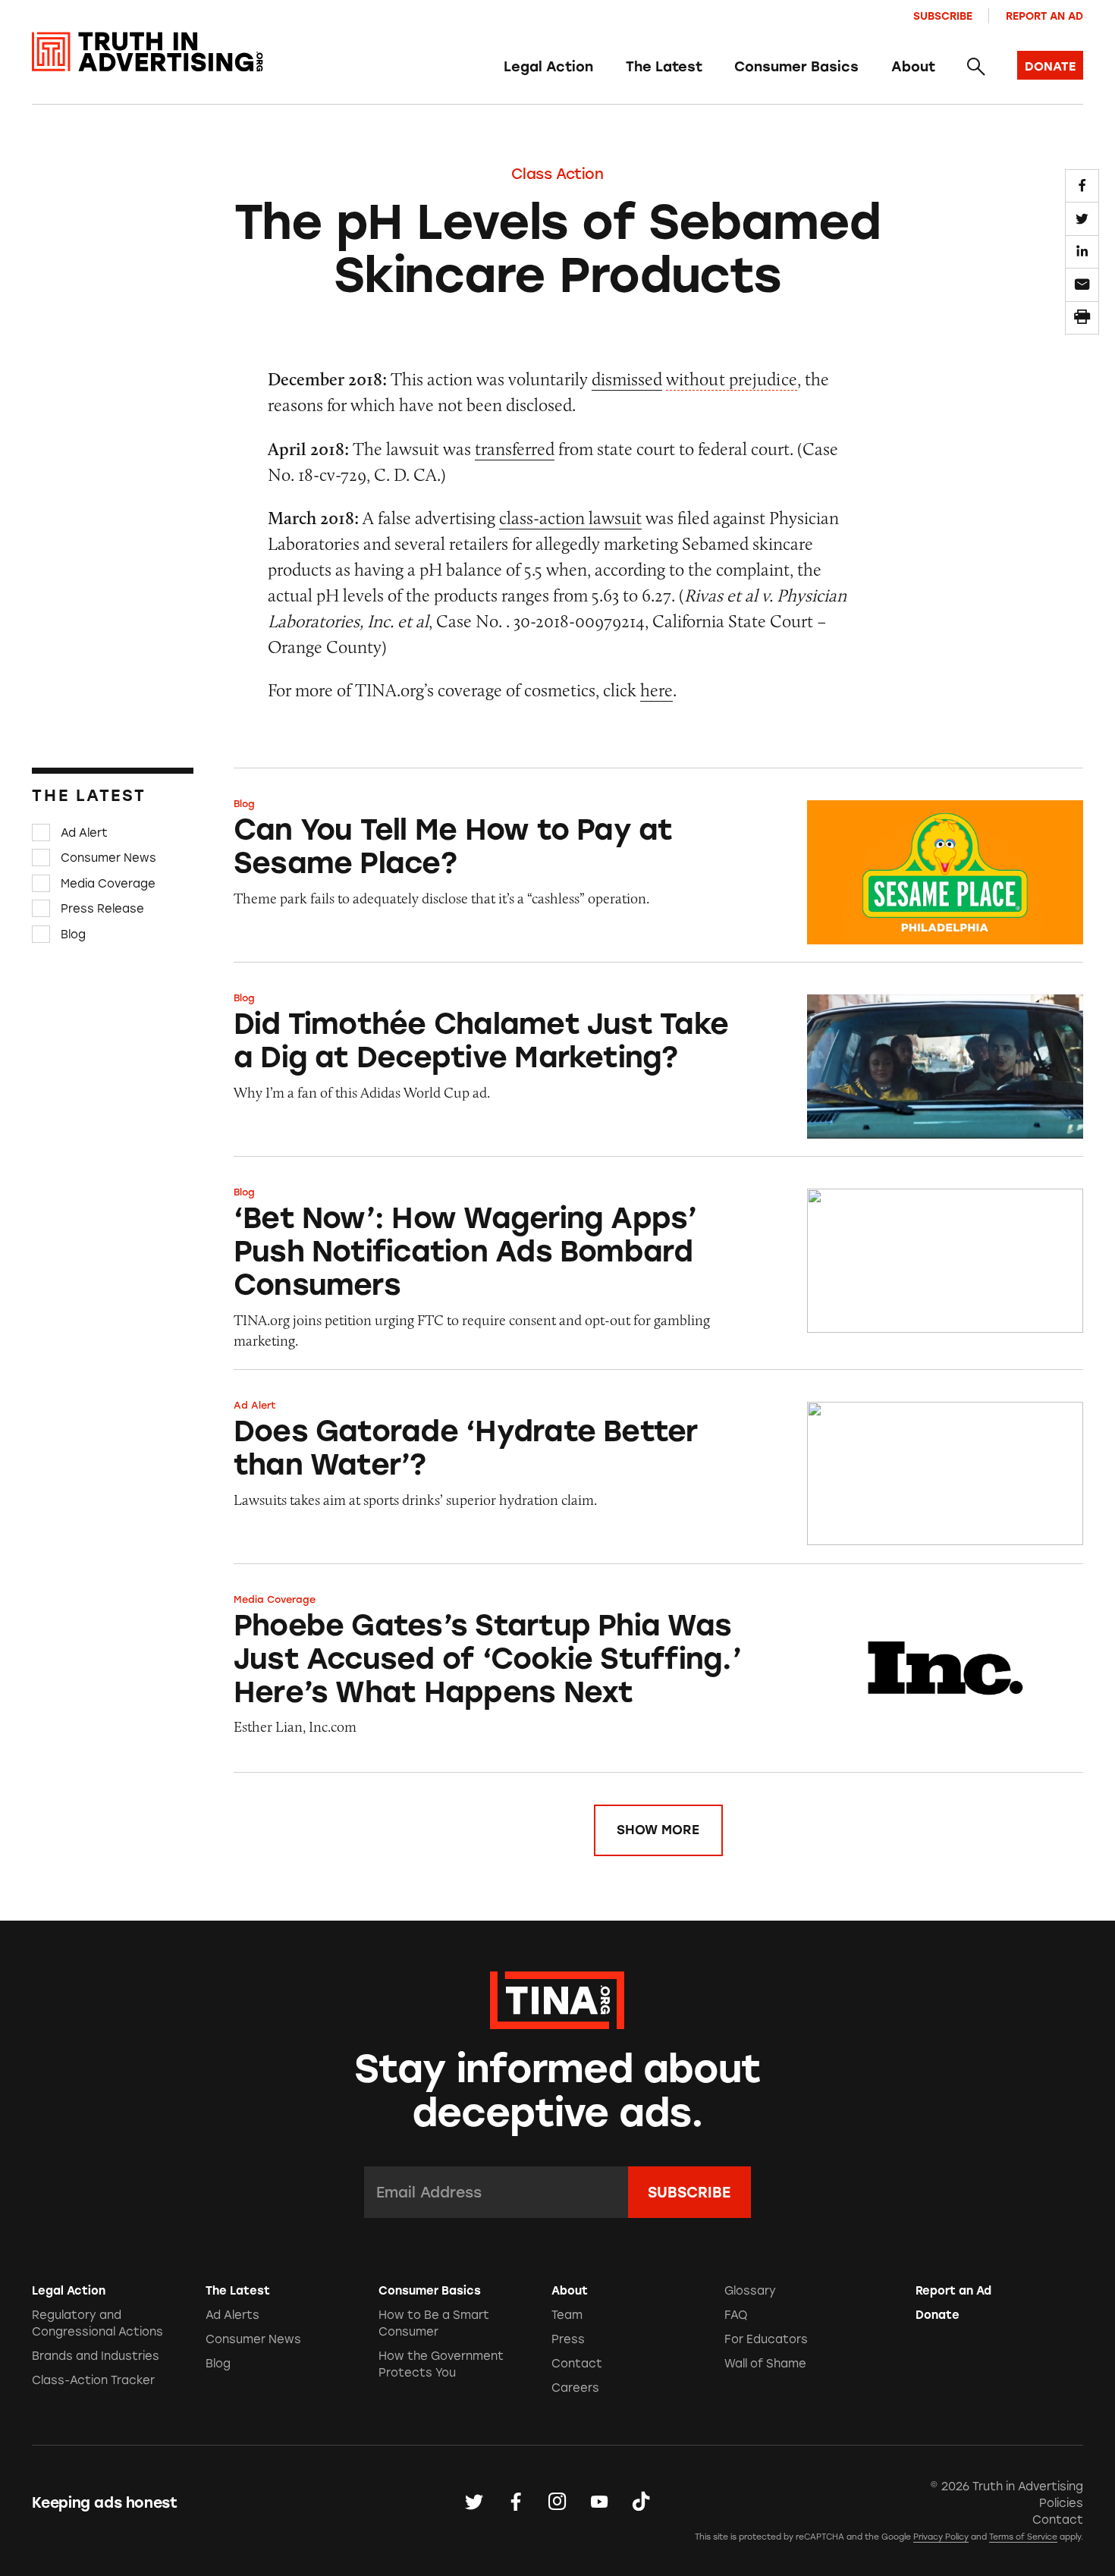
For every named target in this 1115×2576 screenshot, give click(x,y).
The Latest (664, 67)
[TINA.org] (557, 1998)
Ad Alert (84, 832)
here (656, 690)
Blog (73, 935)
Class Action (557, 174)
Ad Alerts (232, 2315)
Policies (1061, 2503)
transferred (515, 449)
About (913, 67)
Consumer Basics (796, 67)
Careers (575, 2388)
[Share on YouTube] (599, 2502)
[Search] (976, 68)
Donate (938, 2315)
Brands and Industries (96, 2356)
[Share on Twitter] (1082, 218)
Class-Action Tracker (93, 2380)
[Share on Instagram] (557, 2502)
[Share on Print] (1082, 318)
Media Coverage (108, 883)
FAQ (736, 2315)
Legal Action (548, 67)
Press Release (102, 909)
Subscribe (943, 16)
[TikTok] (641, 2502)
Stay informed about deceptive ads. (558, 2091)
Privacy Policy (941, 2537)
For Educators (766, 2339)
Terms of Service (1023, 2537)
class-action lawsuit (570, 518)
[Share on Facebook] (1082, 186)
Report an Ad (1044, 16)
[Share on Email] (1082, 284)
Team (567, 2315)
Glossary (750, 2291)
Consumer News (108, 858)
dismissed (627, 379)
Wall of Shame (765, 2364)
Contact (577, 2364)
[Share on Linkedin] (1082, 252)
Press (568, 2339)
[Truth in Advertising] (148, 52)
